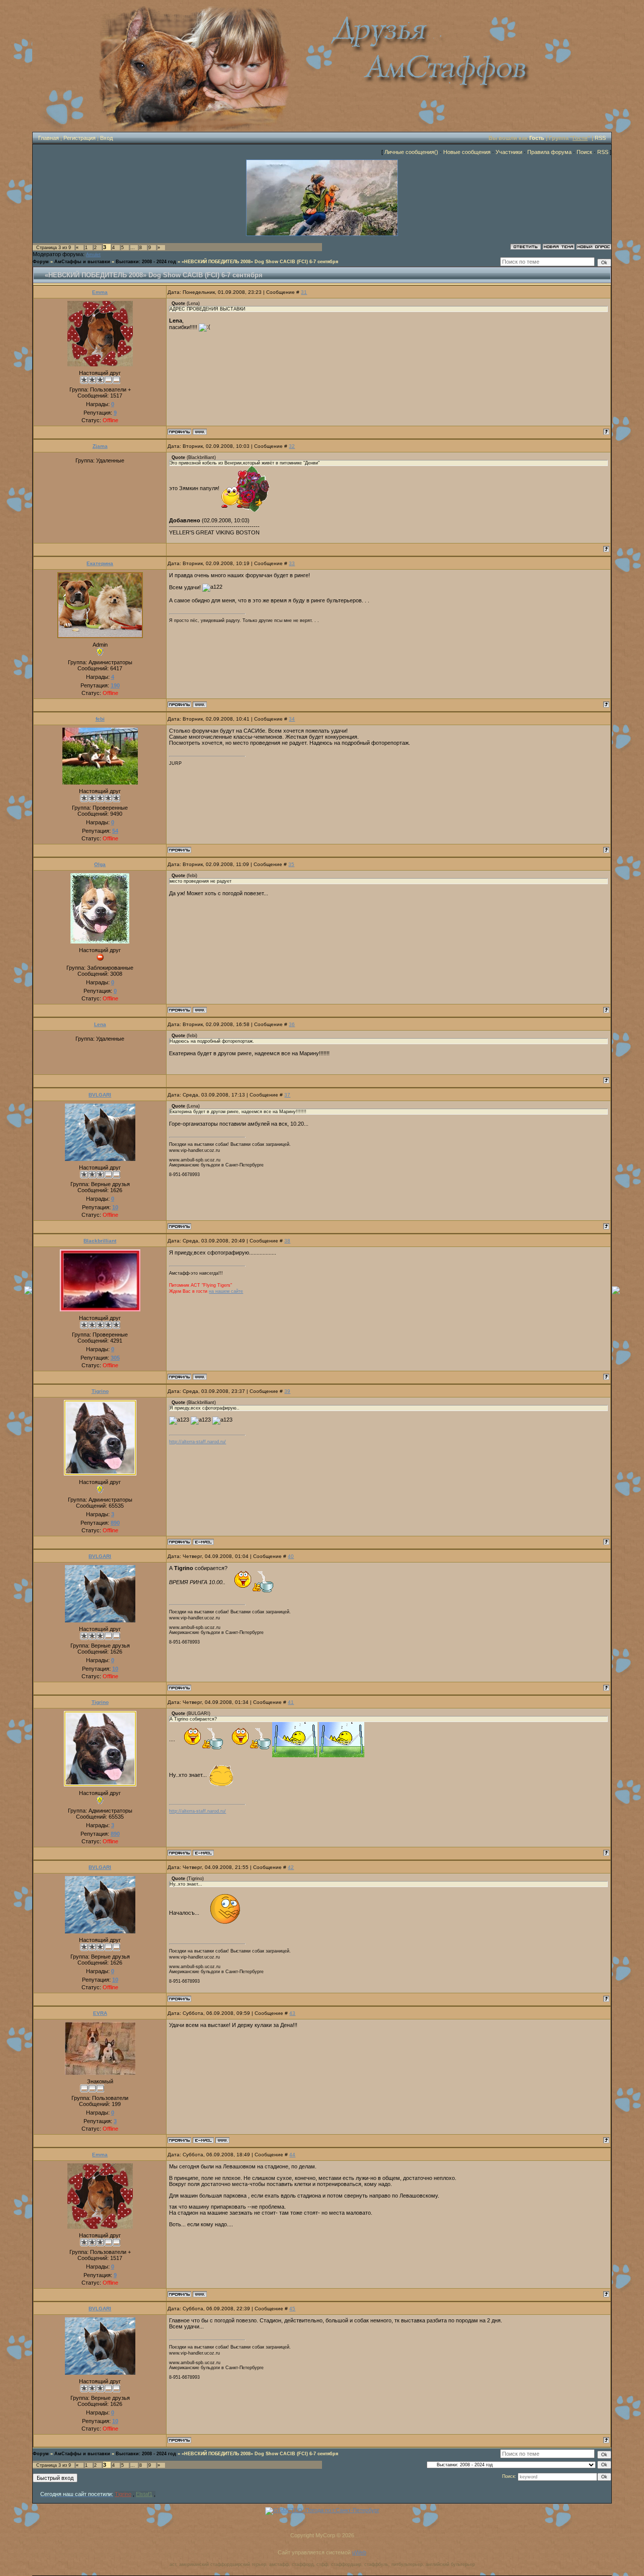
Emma (100, 292)
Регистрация (79, 138)
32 (292, 446)
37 (287, 1095)
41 (291, 1702)
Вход (106, 138)
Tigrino (100, 1391)
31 (304, 292)
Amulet (93, 255)
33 (292, 563)
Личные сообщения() (411, 152)
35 (291, 864)
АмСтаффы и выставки (82, 262)
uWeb (359, 2552)
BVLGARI (100, 1095)
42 (291, 1867)
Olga (100, 864)
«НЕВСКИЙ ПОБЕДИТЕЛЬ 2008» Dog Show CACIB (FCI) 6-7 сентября (260, 262)
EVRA (100, 2013)
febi (100, 719)
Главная (49, 138)
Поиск (584, 152)
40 (291, 1556)
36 (292, 1024)
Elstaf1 (144, 2494)
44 (292, 2155)
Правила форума (549, 152)
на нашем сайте (226, 1291)
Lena (100, 1024)
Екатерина (100, 563)
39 (287, 1391)
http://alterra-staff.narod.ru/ (197, 1442)
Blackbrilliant (100, 1241)
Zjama (100, 446)
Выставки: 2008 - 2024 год (146, 262)
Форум (41, 262)
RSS (600, 138)
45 (292, 2309)
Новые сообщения (467, 152)
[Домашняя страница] (200, 432)
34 (292, 719)
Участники (509, 152)
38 (287, 1241)
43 (292, 2013)
